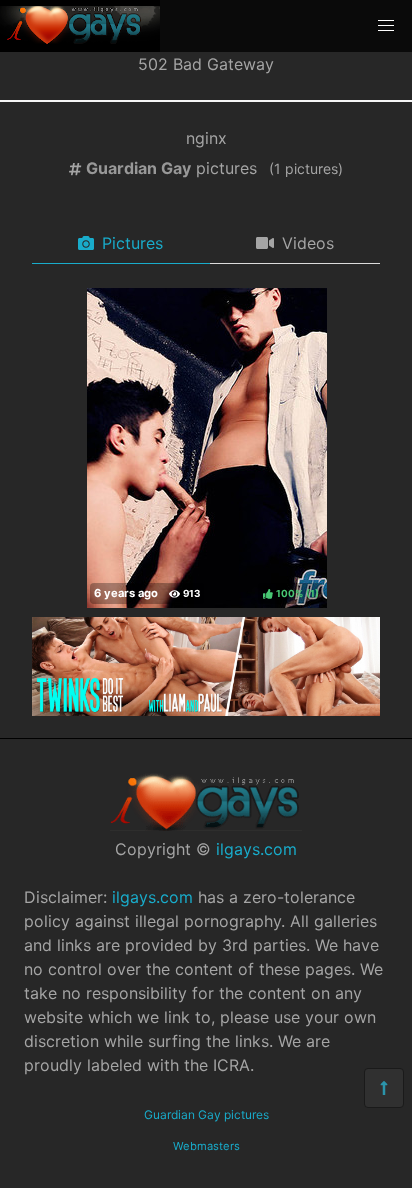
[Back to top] (384, 1088)
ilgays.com (256, 849)
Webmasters (206, 1146)
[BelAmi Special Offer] (206, 710)
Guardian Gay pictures (206, 1114)
